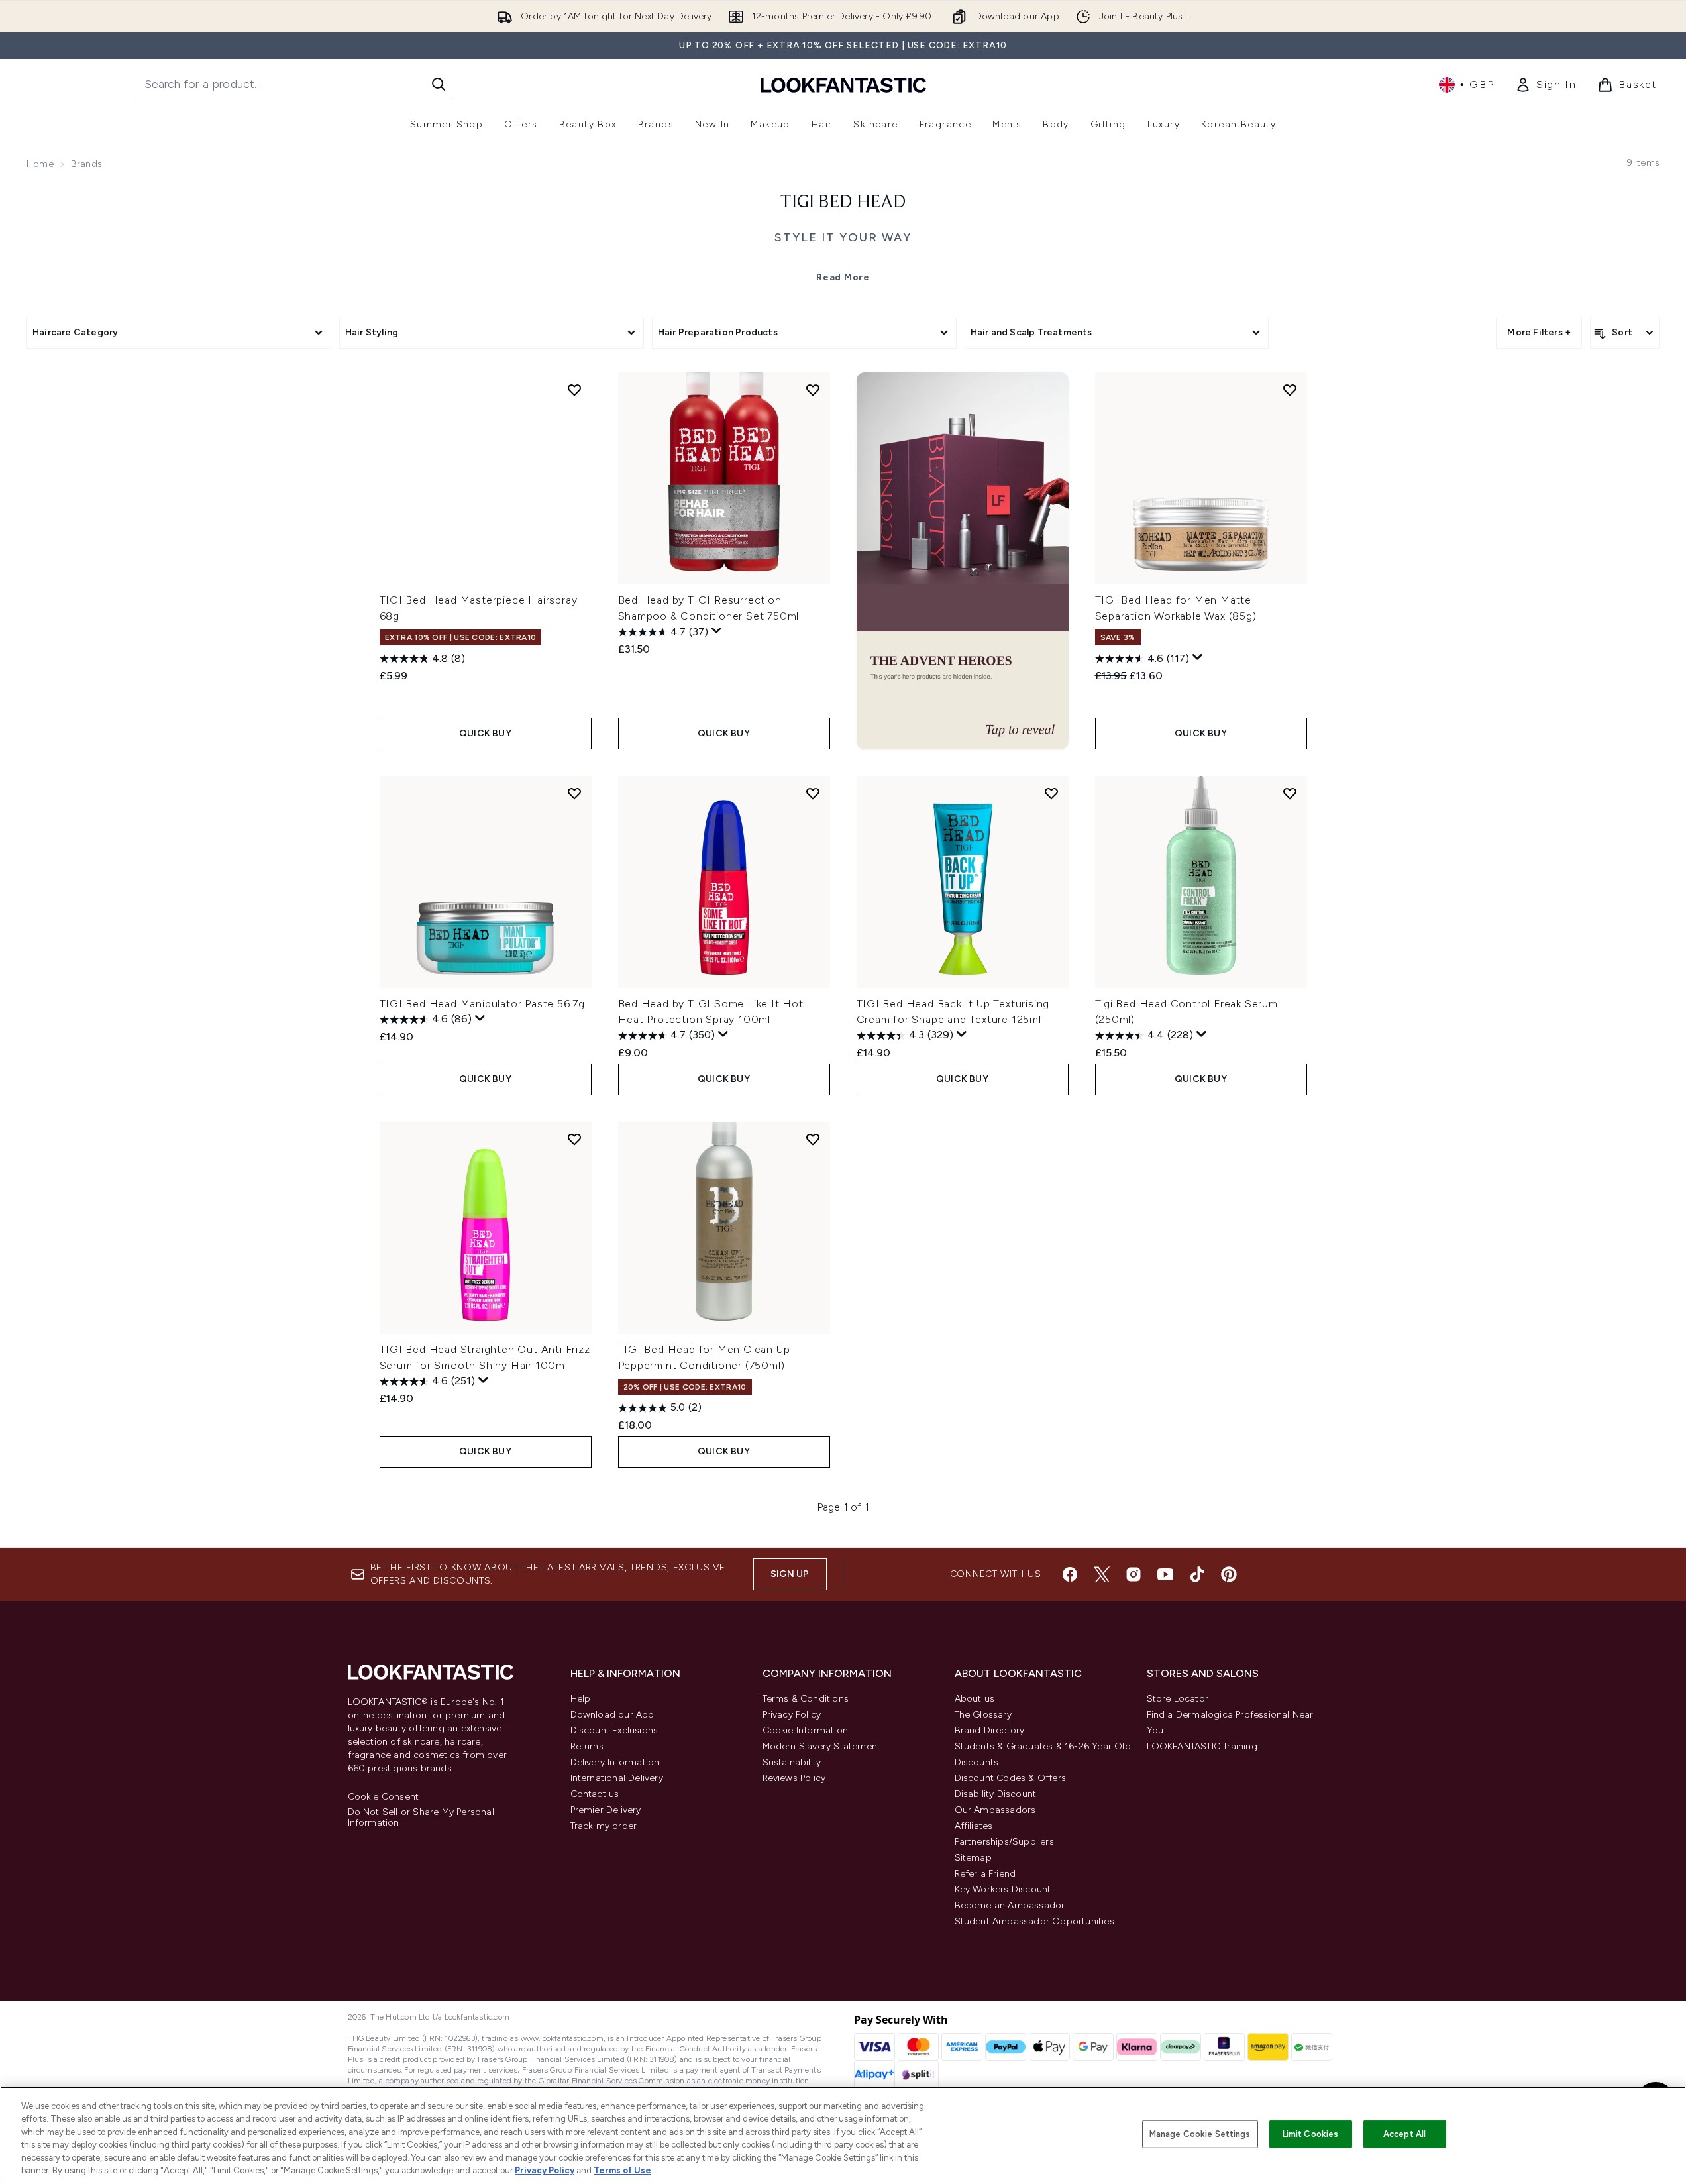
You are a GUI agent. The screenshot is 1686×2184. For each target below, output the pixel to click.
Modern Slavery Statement (822, 1746)
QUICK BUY (485, 733)
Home (40, 164)
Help (581, 1699)
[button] (963, 561)
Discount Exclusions (614, 1730)
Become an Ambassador (1010, 1905)
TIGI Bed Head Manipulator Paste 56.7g (483, 1004)
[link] (1546, 85)
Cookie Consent (384, 1797)
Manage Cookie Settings (1200, 2134)
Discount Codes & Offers (1011, 1778)
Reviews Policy (794, 1778)
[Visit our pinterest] (1229, 1574)
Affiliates (974, 1826)
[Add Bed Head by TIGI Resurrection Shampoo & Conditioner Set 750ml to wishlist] (813, 390)
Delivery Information (615, 1762)
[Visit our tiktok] (1197, 1574)
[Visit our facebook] (1070, 1574)
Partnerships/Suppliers (1004, 1842)
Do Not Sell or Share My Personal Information (421, 1818)
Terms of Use (622, 2170)
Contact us (595, 1794)
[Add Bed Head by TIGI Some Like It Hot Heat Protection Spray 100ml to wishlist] (813, 793)
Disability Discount (996, 1794)
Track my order (604, 1826)
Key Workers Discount (1003, 1889)
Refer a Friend (985, 1874)
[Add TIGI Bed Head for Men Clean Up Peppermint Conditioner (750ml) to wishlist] (813, 1139)
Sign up (790, 1574)
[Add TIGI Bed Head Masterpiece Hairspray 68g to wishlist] (574, 390)
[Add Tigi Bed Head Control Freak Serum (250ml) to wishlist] (1290, 793)
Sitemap (973, 1858)
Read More (843, 277)
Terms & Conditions (806, 1699)
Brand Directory (990, 1730)
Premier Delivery (606, 1810)
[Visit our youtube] (1165, 1574)
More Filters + (1539, 332)
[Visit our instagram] (1133, 1574)
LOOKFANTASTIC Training (1202, 1746)
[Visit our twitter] (1102, 1574)
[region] (843, 2135)
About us (975, 1699)
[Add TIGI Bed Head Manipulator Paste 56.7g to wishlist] (574, 793)
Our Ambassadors (995, 1810)
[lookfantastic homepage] (843, 84)
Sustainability (792, 1762)
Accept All (1404, 2134)
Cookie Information (806, 1730)
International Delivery (617, 1778)
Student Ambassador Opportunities (1034, 1921)
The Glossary (983, 1715)
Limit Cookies (1311, 2134)
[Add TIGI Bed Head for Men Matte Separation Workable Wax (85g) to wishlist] (1290, 390)
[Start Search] (439, 84)
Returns (587, 1746)
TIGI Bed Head (843, 203)
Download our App (612, 1715)
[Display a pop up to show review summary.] (717, 631)
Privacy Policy (792, 1715)
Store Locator (1178, 1699)
